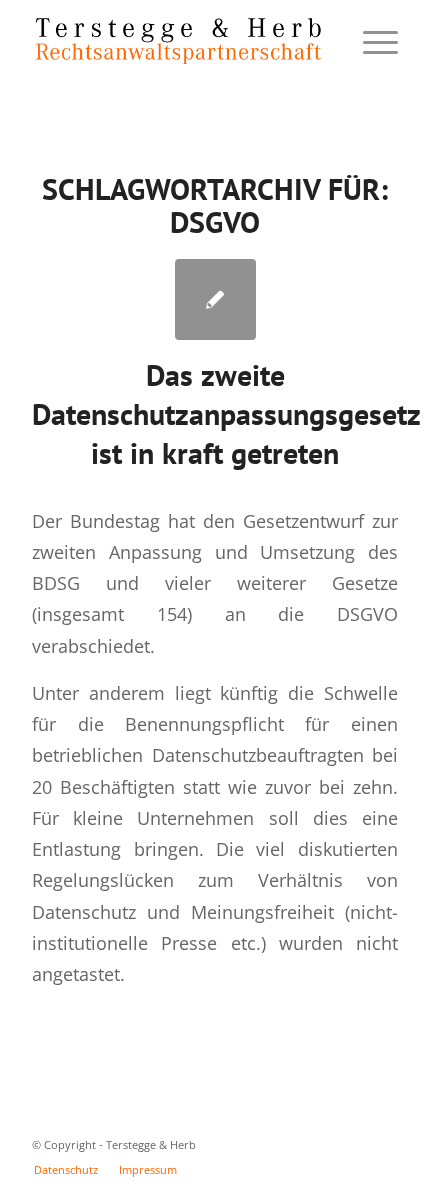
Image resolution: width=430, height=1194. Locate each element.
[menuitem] (66, 1170)
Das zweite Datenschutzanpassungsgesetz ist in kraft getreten (226, 413)
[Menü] (370, 41)
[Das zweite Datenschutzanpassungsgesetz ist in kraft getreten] (215, 299)
